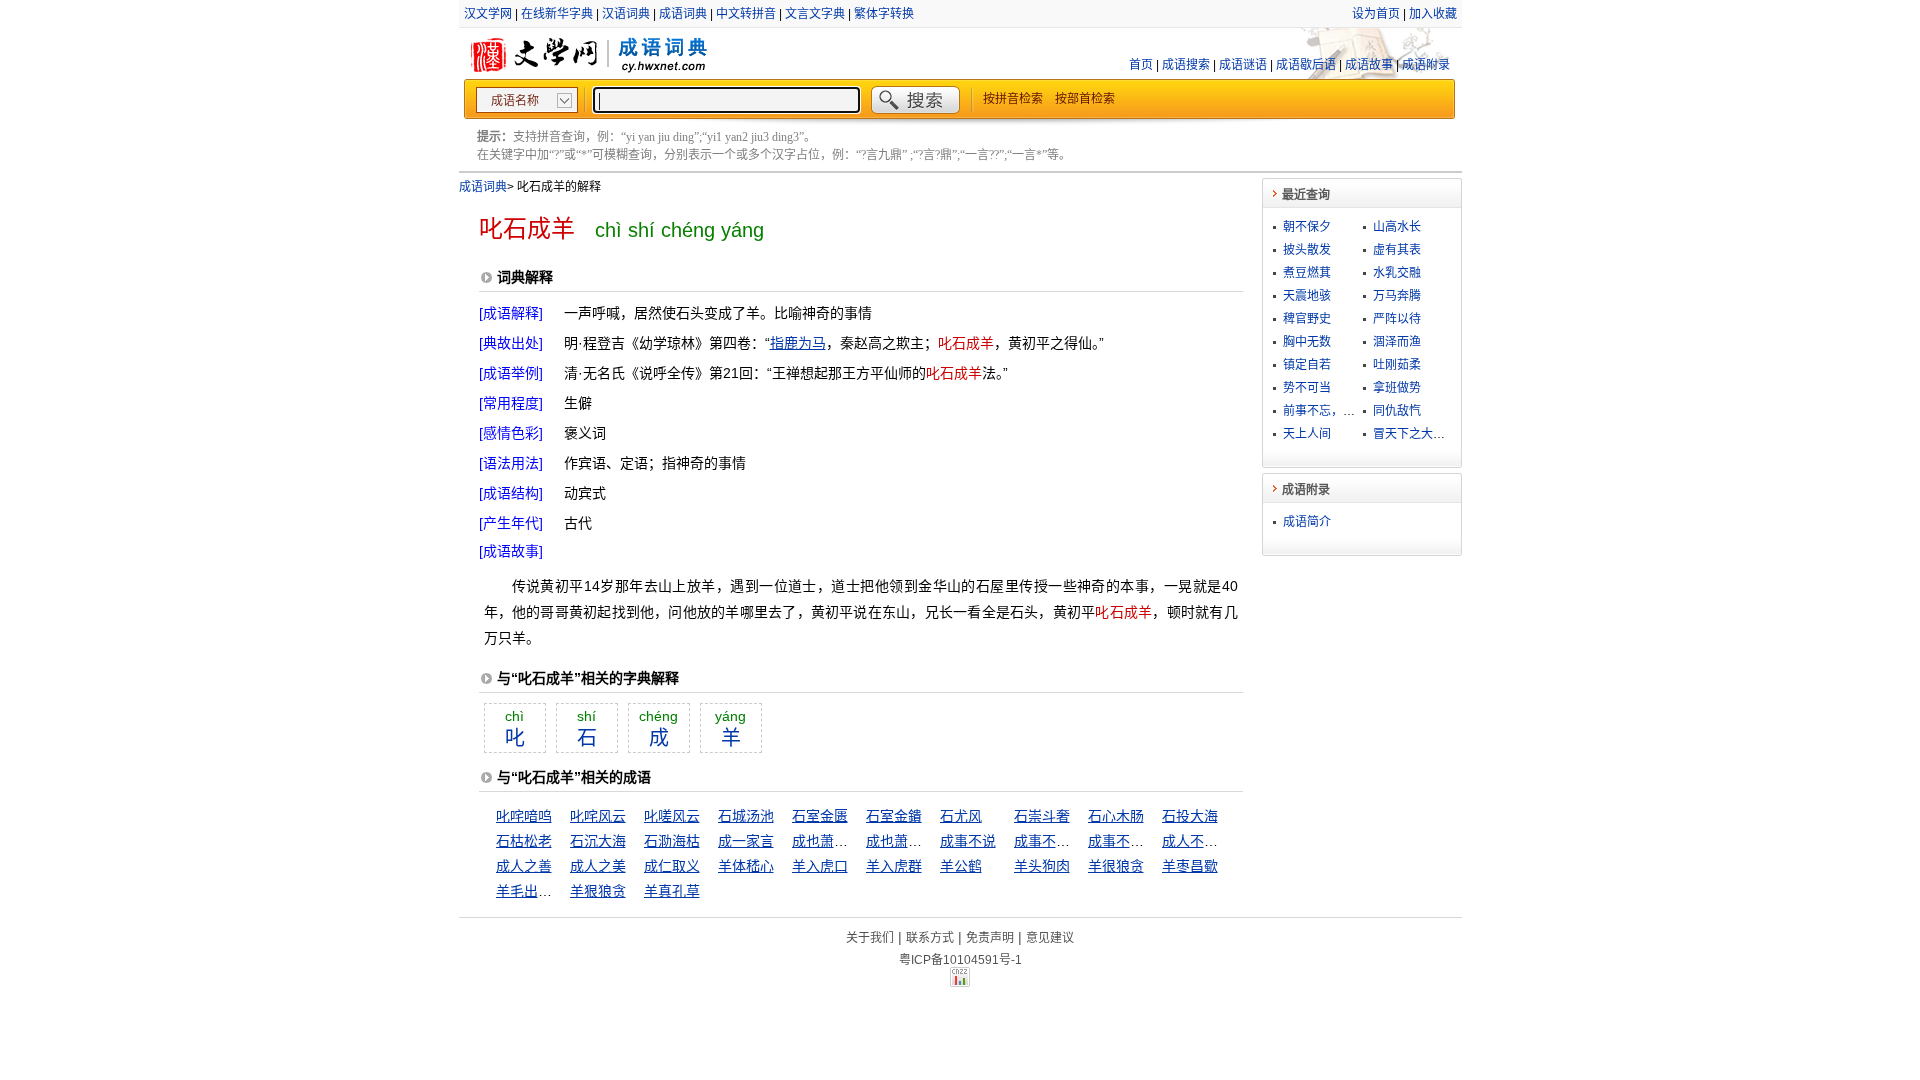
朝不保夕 (1307, 227)
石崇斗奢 (1042, 816)
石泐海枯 (672, 841)
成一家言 (746, 841)
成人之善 (524, 866)
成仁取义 (672, 866)
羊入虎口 (820, 866)
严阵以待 (1397, 319)
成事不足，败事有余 (1151, 841)
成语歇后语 (1306, 65)
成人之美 (598, 866)
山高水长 (1397, 227)
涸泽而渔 (1397, 342)
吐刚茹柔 (1397, 365)
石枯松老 (524, 841)
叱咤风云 (598, 816)
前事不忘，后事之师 (1337, 411)
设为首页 (1376, 14)
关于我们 (870, 938)
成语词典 (683, 14)
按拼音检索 (1013, 99)
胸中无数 (1307, 342)
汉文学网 (488, 14)
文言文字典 (815, 14)
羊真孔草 (672, 891)
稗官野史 (1307, 319)
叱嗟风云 (672, 816)
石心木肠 (1116, 816)
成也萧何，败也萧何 (929, 841)
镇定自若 (1307, 365)
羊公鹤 (961, 866)
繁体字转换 (884, 14)
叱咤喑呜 (524, 816)
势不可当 (1307, 388)
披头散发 (1307, 250)
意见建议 (1050, 938)
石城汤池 (746, 816)
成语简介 (1307, 522)
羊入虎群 (894, 866)
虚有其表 (1397, 250)
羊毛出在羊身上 (545, 891)
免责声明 (990, 938)
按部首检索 (1085, 99)
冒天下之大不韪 (1415, 434)
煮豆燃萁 (1307, 273)
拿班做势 (1397, 388)
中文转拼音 (746, 14)
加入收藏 (1433, 14)
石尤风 (961, 816)
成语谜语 (1243, 65)
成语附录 (1426, 65)
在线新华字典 (557, 14)
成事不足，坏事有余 (1077, 841)
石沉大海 (598, 841)
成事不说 (968, 841)
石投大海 (1190, 816)
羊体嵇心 (746, 866)
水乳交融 (1397, 273)
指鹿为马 (798, 343)
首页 (1141, 65)
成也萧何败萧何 (841, 841)
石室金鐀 (894, 816)
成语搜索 (1186, 65)
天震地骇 (1307, 296)
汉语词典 (626, 14)
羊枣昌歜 (1190, 866)
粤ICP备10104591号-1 (960, 960)
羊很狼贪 (1116, 866)
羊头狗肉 (1042, 866)
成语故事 (1369, 65)
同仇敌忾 (1397, 411)
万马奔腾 (1397, 296)
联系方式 (930, 938)
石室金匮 (820, 816)
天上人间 (1307, 434)
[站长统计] (960, 982)
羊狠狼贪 (598, 891)
